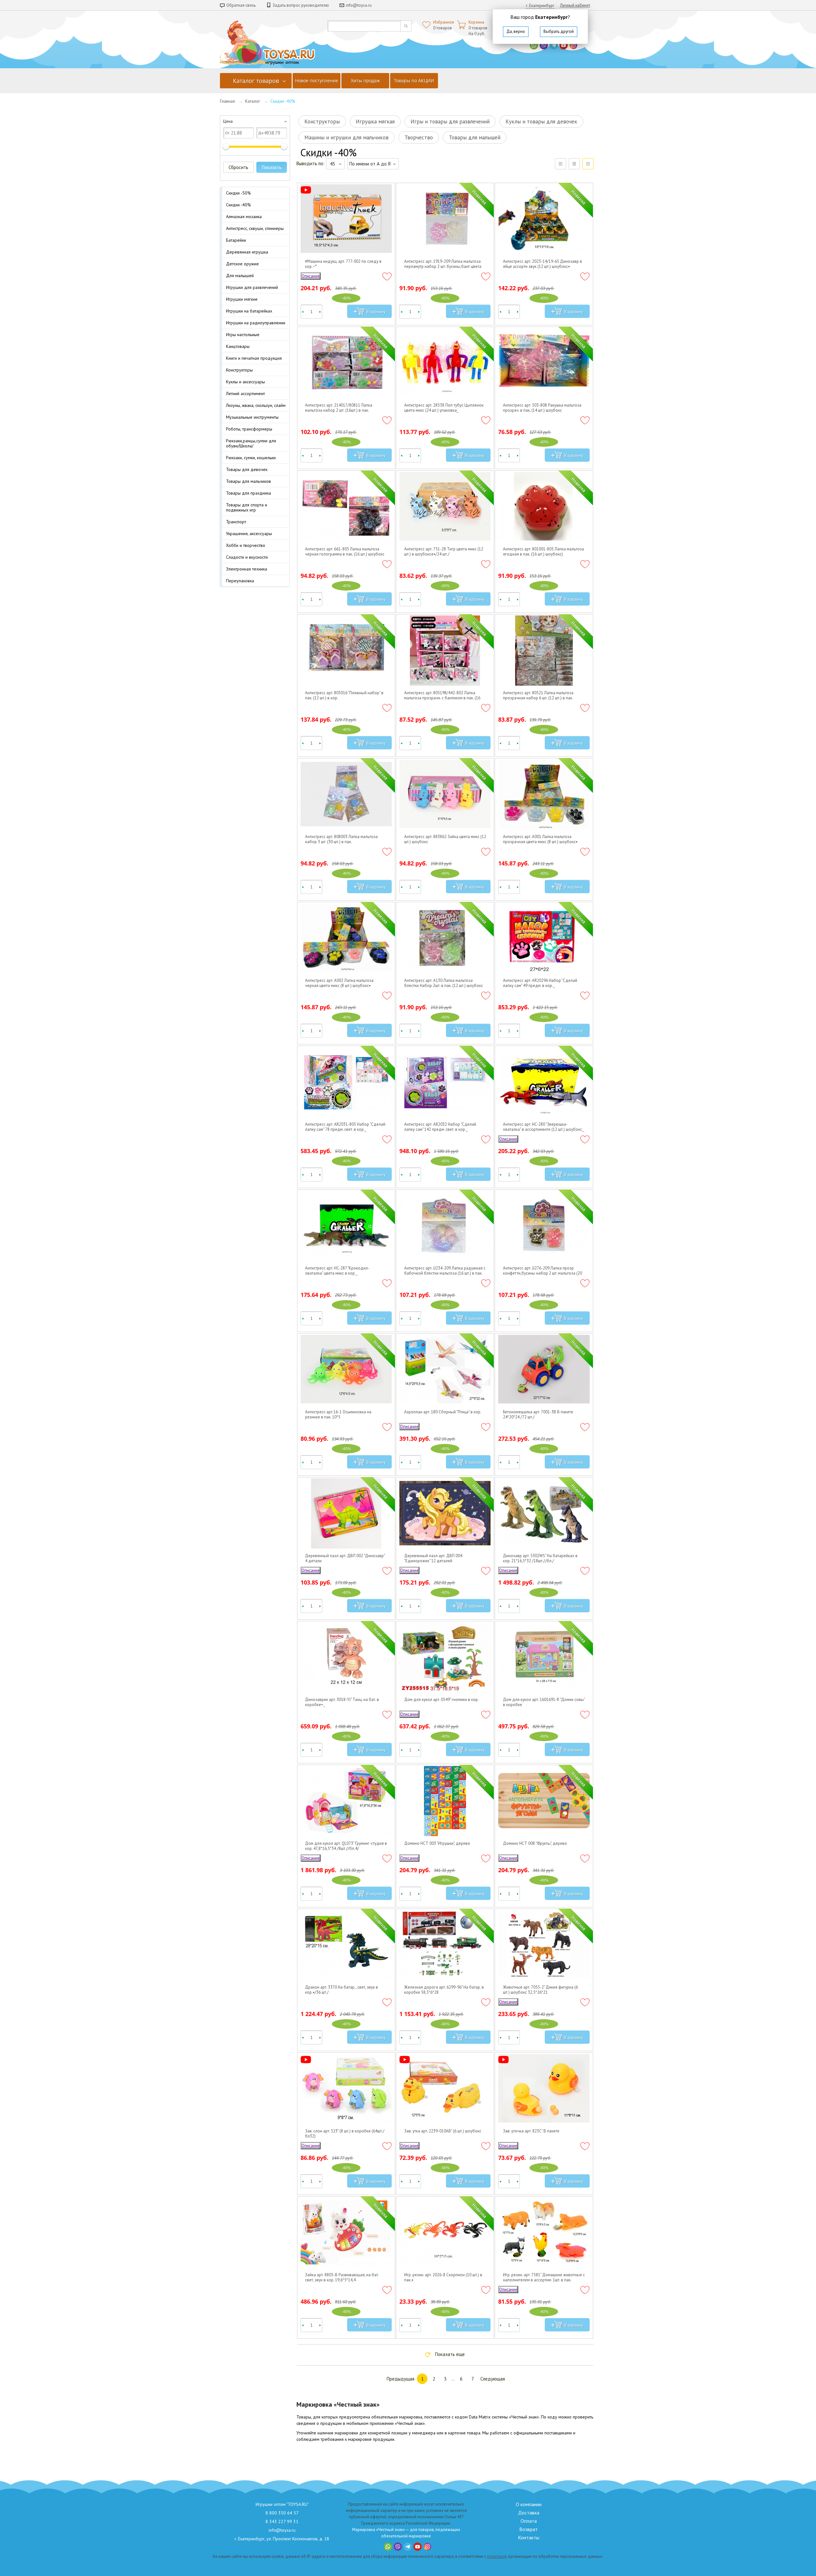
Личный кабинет (575, 5)
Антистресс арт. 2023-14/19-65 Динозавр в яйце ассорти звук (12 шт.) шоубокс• (543, 264)
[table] (561, 164)
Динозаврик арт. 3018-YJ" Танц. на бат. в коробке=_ (342, 1702)
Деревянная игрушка (247, 252)
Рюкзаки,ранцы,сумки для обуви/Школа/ (251, 443)
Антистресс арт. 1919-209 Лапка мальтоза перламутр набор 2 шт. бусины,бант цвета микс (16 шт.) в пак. (443, 264)
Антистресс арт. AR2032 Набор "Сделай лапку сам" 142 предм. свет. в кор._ (440, 1127)
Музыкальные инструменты (252, 417)
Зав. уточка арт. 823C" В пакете (531, 2131)
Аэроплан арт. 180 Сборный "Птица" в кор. (443, 1412)
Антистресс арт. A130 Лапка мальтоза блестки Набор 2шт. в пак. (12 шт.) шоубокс (444, 983)
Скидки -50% (238, 193)
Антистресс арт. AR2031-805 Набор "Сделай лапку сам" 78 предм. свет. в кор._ (345, 1127)
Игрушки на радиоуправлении (256, 323)
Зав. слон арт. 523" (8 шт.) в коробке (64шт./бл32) (345, 2134)
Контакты (529, 2537)
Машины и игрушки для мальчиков (346, 137)
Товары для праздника (248, 493)
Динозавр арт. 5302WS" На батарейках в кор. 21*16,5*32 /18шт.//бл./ (540, 1558)
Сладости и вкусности (247, 557)
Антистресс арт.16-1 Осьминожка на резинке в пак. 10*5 (338, 1415)
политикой (497, 2556)
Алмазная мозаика (244, 217)
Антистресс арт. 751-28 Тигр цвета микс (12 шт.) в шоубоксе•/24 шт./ (444, 552)
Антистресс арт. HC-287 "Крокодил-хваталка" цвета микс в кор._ (337, 1271)
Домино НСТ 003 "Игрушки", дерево (437, 1844)
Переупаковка (240, 581)
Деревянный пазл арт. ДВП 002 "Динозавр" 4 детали (345, 1558)
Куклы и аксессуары (245, 382)
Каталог (253, 101)
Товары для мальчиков (248, 481)
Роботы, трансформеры (249, 429)
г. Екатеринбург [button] (540, 6)
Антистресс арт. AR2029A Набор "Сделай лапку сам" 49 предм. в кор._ (540, 983)
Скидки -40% (238, 205)
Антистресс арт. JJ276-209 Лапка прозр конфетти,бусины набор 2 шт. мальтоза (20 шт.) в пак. (543, 1271)
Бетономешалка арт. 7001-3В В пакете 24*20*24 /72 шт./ (538, 1415)
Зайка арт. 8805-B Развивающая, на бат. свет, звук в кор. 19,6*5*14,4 (342, 2278)
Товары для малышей (475, 137)
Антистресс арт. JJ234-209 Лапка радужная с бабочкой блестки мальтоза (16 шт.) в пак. (445, 1271)
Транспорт (236, 522)
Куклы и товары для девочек (541, 121)
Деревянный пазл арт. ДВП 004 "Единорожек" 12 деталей (433, 1558)
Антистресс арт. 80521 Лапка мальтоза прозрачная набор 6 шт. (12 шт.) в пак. (538, 696)
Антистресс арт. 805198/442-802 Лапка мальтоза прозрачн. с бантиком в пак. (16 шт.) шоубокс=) (442, 696)
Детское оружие (242, 264)
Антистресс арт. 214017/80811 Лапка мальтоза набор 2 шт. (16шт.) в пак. (339, 408)
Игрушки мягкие (242, 299)
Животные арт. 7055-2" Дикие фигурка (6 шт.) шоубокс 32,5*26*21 (540, 1990)
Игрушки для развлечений (252, 287)
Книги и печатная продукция (254, 358)
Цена (228, 121)
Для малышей (240, 276)
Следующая (493, 2379)
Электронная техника (247, 569)
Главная (227, 101)
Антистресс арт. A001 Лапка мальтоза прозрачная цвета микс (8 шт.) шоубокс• (540, 839)
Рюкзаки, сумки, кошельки (251, 458)
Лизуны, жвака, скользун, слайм (256, 405)
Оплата (529, 2521)
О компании (529, 2504)
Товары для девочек (247, 469)
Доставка (529, 2513)
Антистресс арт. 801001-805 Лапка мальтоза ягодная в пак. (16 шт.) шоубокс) (543, 552)
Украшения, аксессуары (249, 534)
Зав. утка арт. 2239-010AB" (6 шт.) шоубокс (443, 2131)
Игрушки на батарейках (249, 311)
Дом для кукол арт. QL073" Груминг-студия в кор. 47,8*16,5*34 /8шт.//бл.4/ (346, 1846)
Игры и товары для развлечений (450, 121)
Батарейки (236, 240)
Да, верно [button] (516, 31)
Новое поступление (317, 81)
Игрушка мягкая (375, 121)
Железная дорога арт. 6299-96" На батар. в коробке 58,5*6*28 (444, 1990)
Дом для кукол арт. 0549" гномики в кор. (441, 1700)
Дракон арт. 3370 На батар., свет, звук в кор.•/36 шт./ (342, 1990)
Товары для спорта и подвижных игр (247, 507)
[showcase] (588, 164)
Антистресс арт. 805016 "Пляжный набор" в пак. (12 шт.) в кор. (344, 696)
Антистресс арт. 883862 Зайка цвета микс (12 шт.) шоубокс (445, 839)
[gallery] (574, 164)
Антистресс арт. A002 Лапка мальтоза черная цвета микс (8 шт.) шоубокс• (339, 983)
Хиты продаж (365, 81)
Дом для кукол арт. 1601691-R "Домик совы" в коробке (544, 1702)
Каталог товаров (256, 81)
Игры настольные (243, 335)
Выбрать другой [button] (559, 31)
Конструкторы (239, 370)
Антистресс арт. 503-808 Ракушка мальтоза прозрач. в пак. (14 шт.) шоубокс (542, 408)
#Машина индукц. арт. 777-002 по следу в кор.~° (343, 264)
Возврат (528, 2529)
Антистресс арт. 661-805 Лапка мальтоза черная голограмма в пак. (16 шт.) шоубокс (345, 552)
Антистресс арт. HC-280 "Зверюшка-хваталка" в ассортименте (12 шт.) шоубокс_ (543, 1127)
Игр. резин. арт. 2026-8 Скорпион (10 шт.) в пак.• (443, 2278)
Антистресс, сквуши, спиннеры (255, 228)
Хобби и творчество (246, 545)
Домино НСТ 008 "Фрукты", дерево (535, 1844)
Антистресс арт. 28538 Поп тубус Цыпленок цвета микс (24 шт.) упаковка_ (444, 408)
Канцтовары (238, 346)
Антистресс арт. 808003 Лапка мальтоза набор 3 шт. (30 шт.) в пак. (341, 839)
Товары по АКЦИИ (414, 81)
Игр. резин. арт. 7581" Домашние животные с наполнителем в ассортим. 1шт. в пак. (544, 2278)
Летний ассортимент (245, 394)
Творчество (419, 137)
